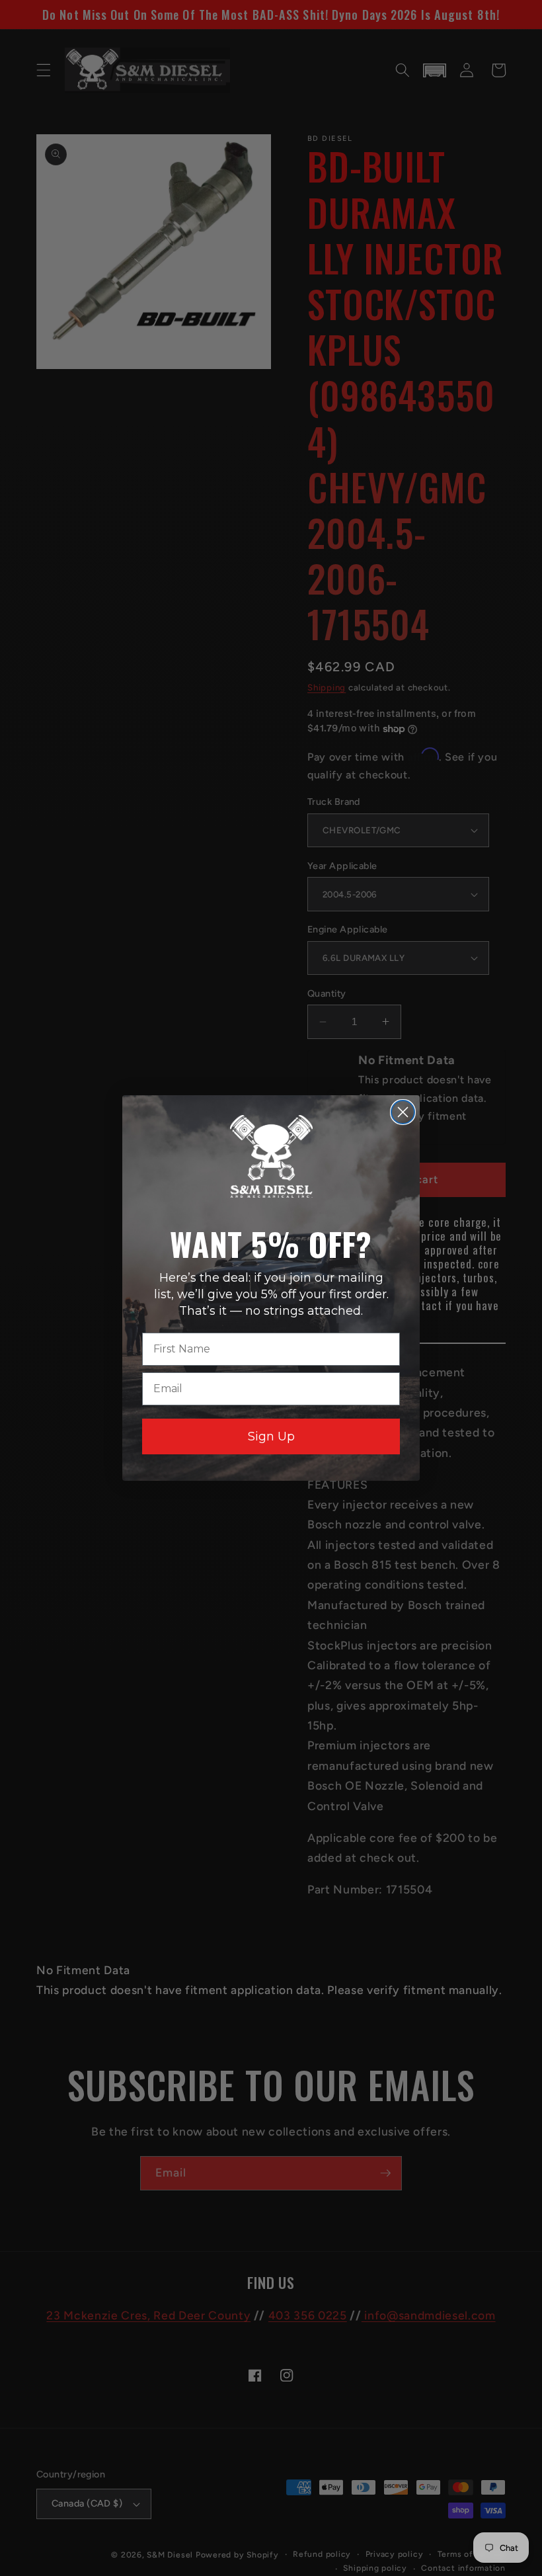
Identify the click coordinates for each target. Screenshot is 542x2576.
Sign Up (271, 1436)
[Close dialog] (403, 1112)
